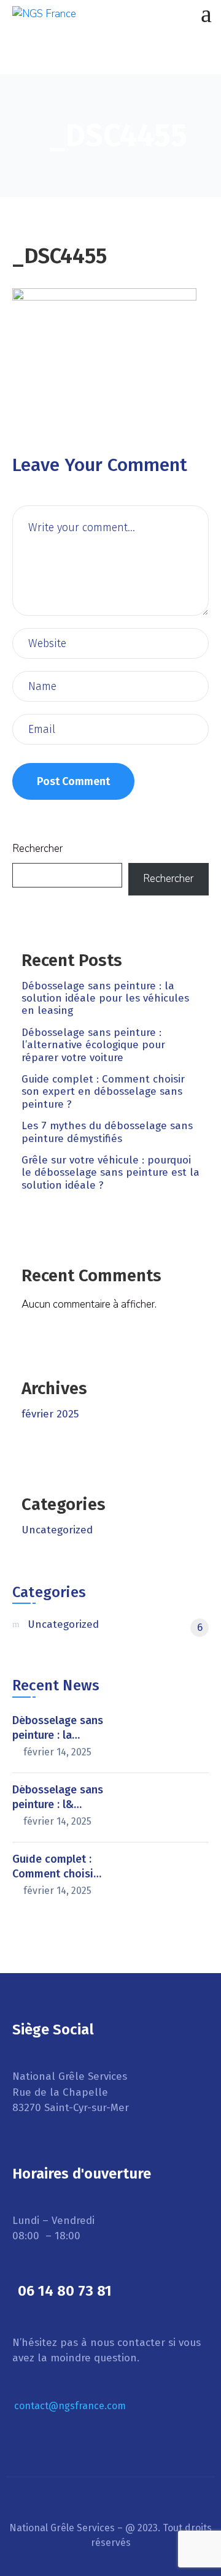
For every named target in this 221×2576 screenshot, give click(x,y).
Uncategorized (57, 1530)
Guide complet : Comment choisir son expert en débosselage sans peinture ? (103, 1092)
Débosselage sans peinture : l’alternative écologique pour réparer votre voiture (93, 1045)
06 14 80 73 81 (65, 2291)
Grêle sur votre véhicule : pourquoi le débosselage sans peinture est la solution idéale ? (110, 1173)
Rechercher (37, 849)
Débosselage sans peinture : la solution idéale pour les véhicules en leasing (105, 999)
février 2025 (50, 1414)
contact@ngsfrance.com (70, 2406)
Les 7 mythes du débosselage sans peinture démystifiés (107, 1132)
